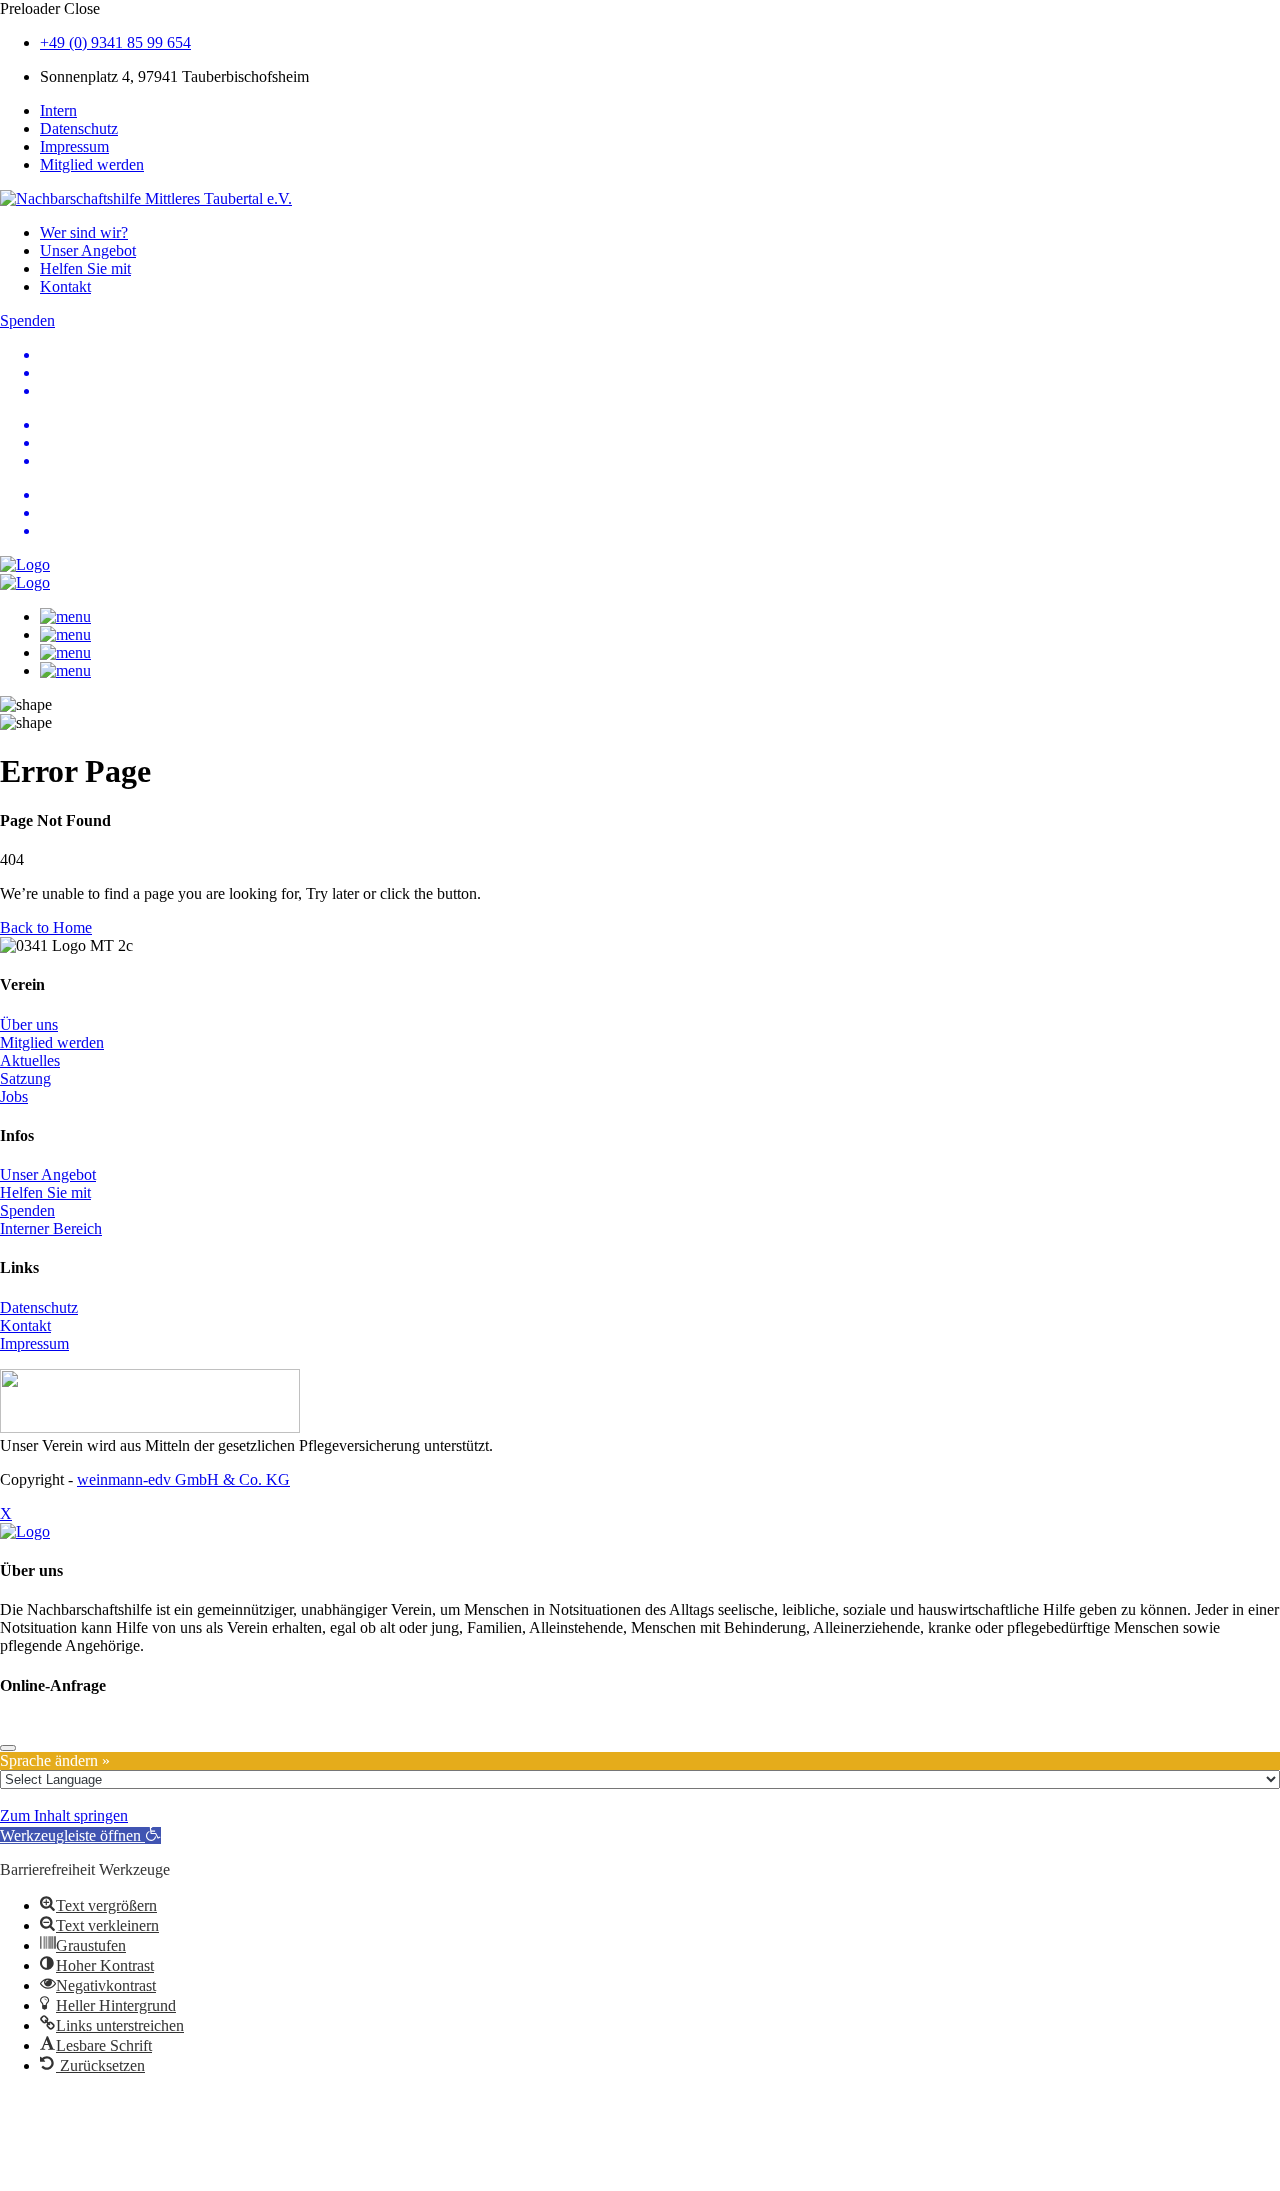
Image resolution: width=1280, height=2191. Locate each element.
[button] (80, 1835)
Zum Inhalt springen (64, 1815)
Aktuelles (30, 1060)
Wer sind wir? (84, 232)
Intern (58, 110)
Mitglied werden (92, 164)
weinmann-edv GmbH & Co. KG (183, 1479)
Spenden (27, 1210)
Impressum (74, 146)
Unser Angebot (88, 250)
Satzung (25, 1078)
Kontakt (65, 286)
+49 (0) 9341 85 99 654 (115, 42)
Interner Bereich (51, 1228)
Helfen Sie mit (85, 268)
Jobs (14, 1096)
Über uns (29, 1024)
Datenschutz (79, 128)
